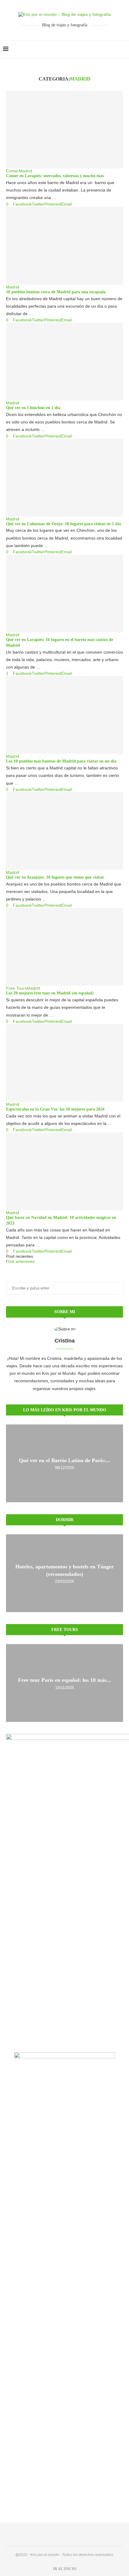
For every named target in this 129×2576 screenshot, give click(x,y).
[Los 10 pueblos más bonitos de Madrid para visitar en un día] (64, 715)
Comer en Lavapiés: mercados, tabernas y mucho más (55, 176)
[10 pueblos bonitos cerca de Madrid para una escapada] (64, 246)
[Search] (123, 49)
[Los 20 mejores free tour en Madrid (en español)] (64, 947)
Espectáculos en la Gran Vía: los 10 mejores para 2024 (55, 1109)
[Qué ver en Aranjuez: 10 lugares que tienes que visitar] (64, 831)
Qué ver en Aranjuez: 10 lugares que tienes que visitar (55, 877)
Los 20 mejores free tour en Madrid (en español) (50, 993)
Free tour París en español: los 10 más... (64, 1680)
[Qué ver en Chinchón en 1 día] (64, 362)
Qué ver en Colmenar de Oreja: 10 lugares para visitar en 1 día (63, 524)
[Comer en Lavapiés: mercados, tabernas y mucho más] (64, 130)
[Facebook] (108, 49)
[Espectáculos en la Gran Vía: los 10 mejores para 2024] (64, 1063)
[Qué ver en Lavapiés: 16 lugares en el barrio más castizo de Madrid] (64, 593)
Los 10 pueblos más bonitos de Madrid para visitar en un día (61, 761)
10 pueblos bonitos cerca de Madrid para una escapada (56, 292)
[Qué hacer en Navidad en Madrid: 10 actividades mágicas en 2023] (64, 1171)
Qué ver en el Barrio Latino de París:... (64, 1460)
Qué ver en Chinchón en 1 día (33, 408)
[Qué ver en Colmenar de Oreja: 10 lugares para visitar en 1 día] (64, 478)
